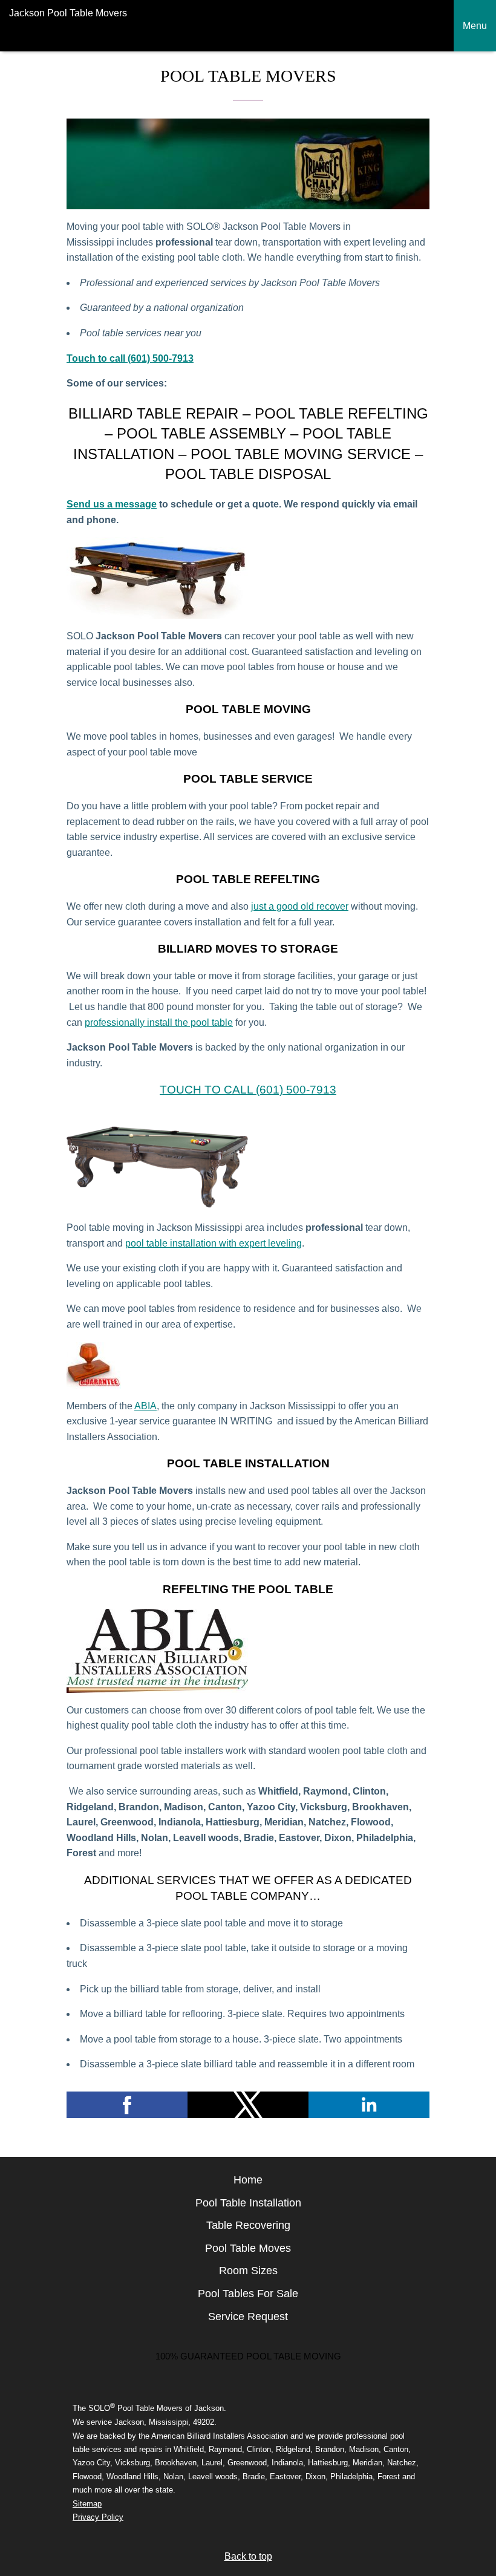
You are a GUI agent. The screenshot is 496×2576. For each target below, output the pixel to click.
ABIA (145, 1406)
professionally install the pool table (159, 1022)
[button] (127, 2105)
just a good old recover (300, 906)
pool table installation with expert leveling (214, 1243)
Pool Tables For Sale (248, 2294)
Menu (475, 26)
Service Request (248, 2317)
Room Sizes (248, 2271)
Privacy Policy (98, 2517)
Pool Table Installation (248, 2203)
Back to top (248, 2556)
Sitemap (87, 2504)
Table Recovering (248, 2225)
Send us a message (112, 504)
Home (248, 2180)
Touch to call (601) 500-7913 (248, 1090)
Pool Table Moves (248, 2248)
